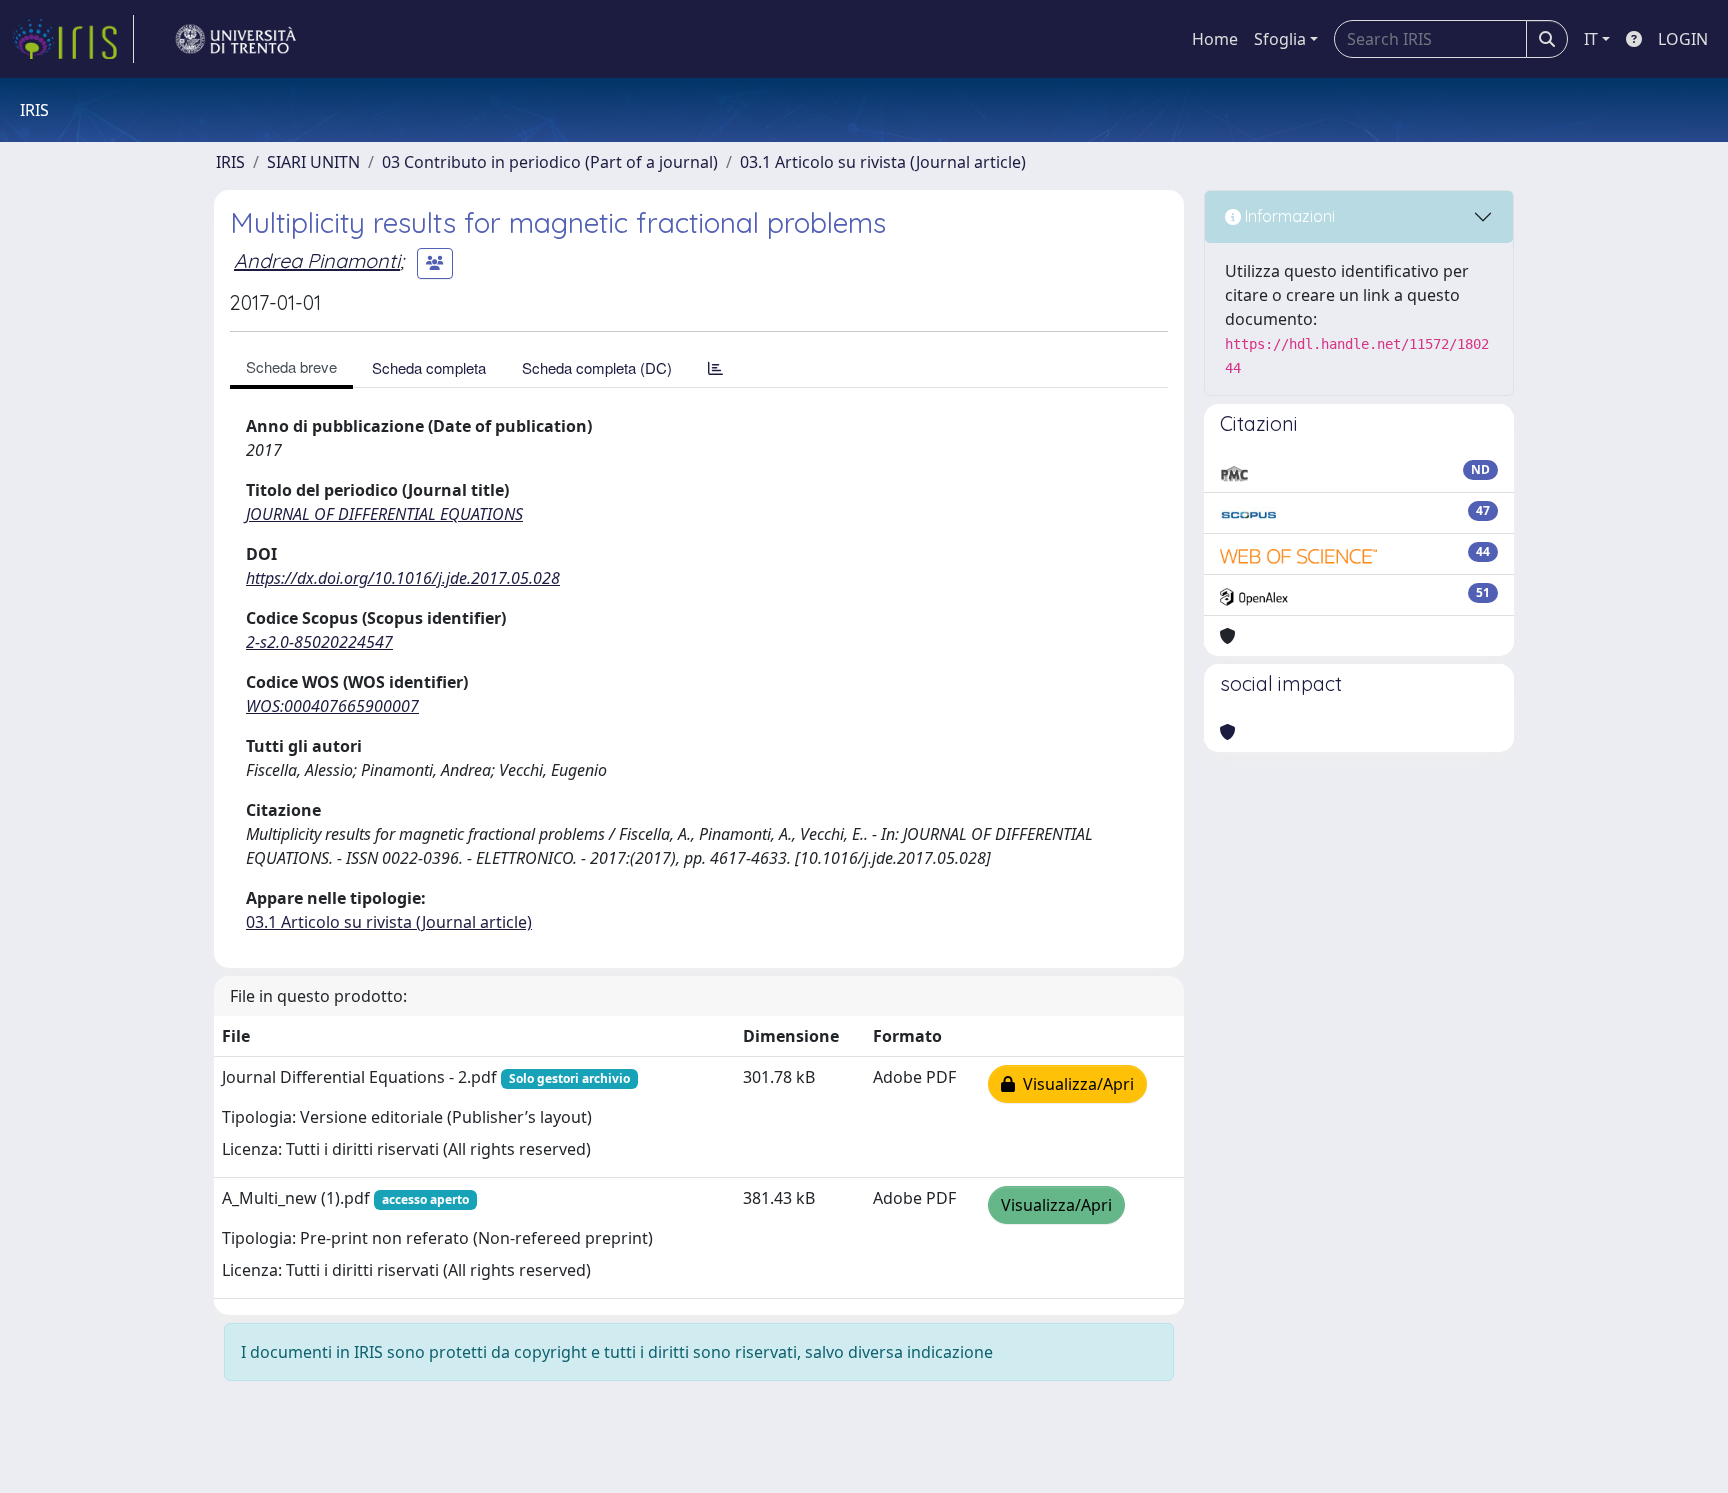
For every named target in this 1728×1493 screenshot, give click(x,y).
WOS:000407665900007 (332, 706)
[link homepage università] (236, 39)
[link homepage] (73, 39)
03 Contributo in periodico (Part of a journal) (550, 162)
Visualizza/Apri (1074, 1084)
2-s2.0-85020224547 (319, 642)
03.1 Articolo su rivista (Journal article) (883, 162)
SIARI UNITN (313, 162)
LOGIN (1683, 39)
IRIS (230, 162)
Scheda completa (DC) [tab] (597, 367)
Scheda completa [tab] (429, 367)
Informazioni (1288, 216)
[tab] (715, 367)
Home (1215, 39)
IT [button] (1591, 39)
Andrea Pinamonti (317, 260)
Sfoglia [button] (1280, 39)
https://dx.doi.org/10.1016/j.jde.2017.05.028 (403, 578)
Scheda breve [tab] (291, 366)
